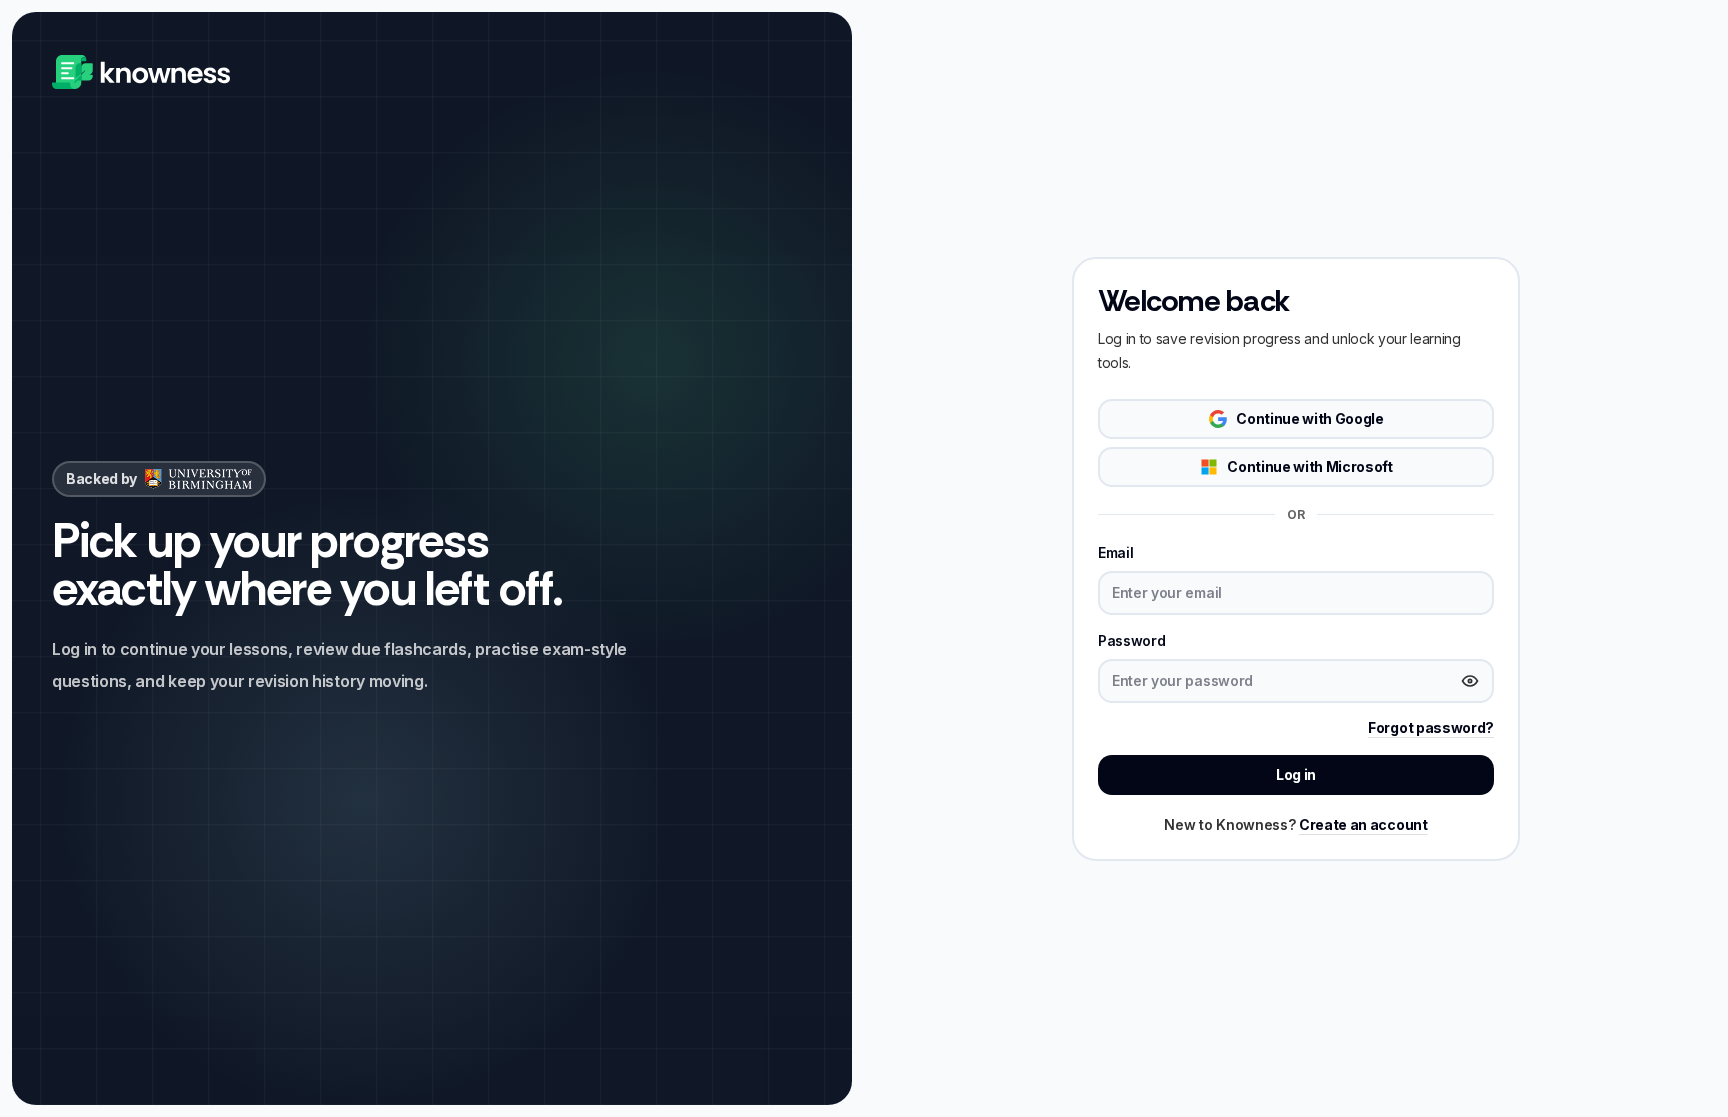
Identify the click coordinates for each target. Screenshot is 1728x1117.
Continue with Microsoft (1310, 466)
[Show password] (1470, 681)
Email (1115, 552)
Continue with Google (1310, 418)
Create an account (1363, 824)
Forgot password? (1431, 727)
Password (1131, 640)
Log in (1296, 774)
